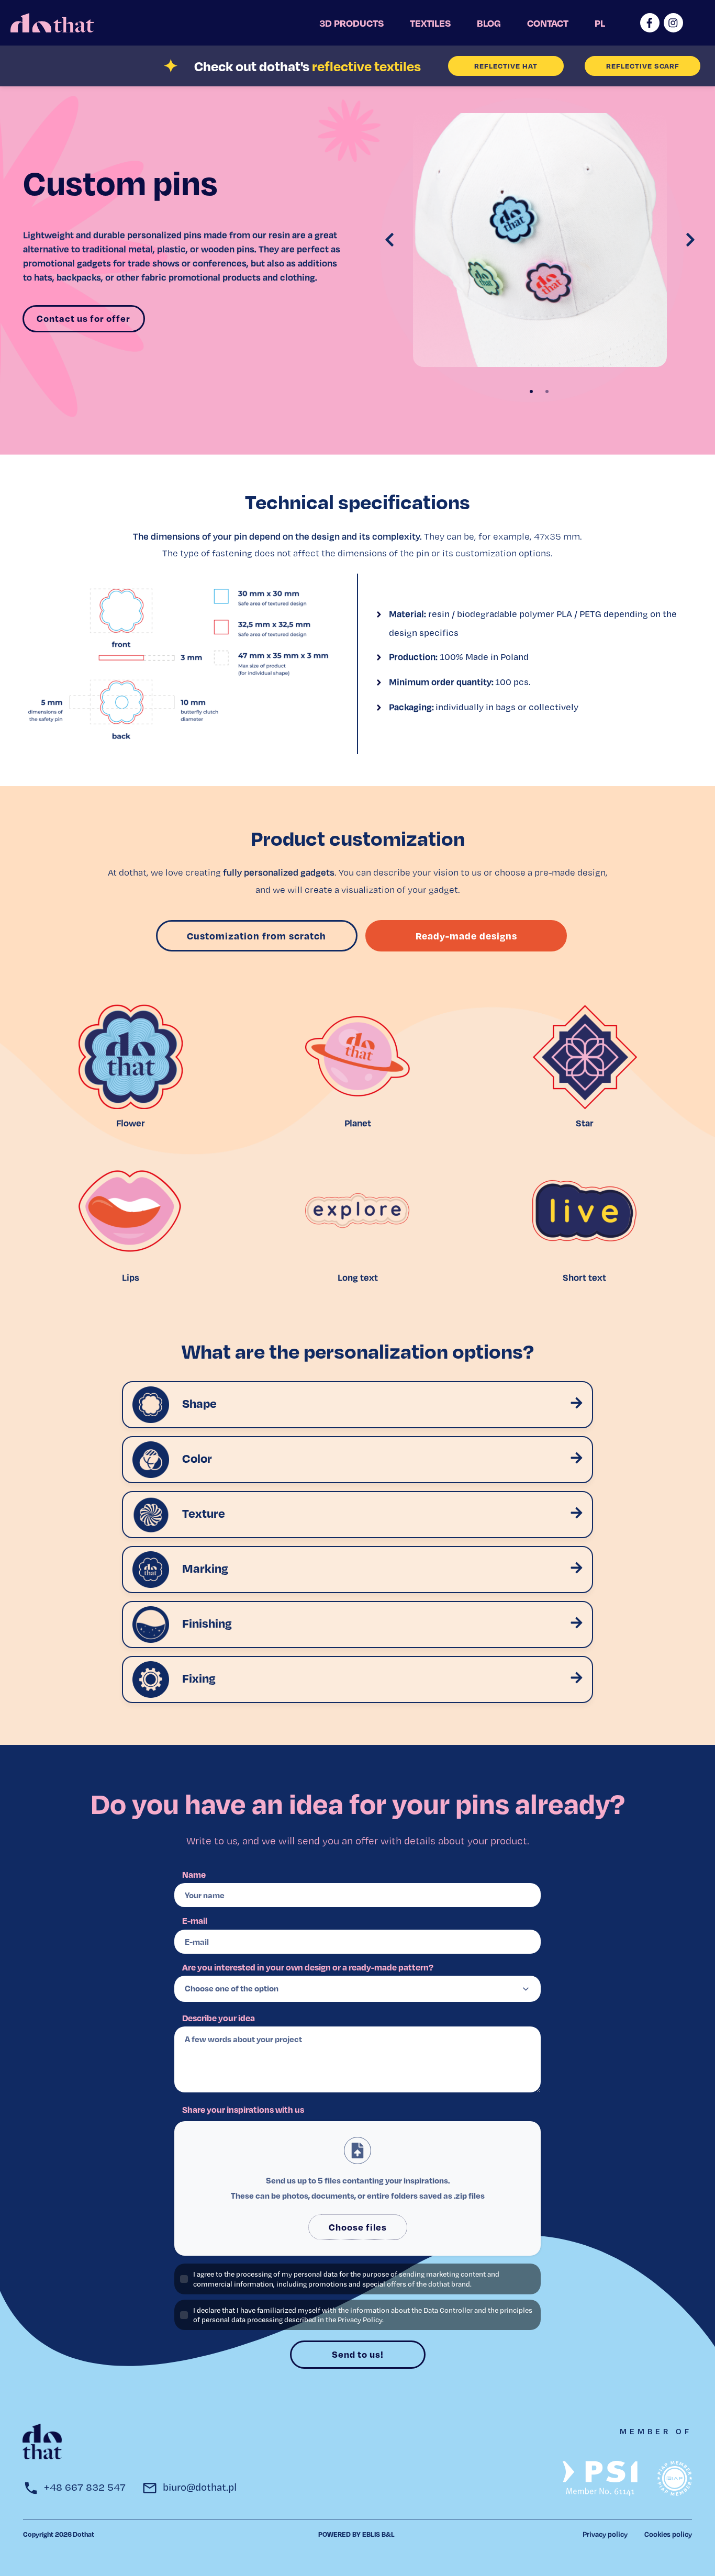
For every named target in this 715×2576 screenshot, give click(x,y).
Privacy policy (605, 2534)
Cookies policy (668, 2534)
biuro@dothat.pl (200, 2487)
